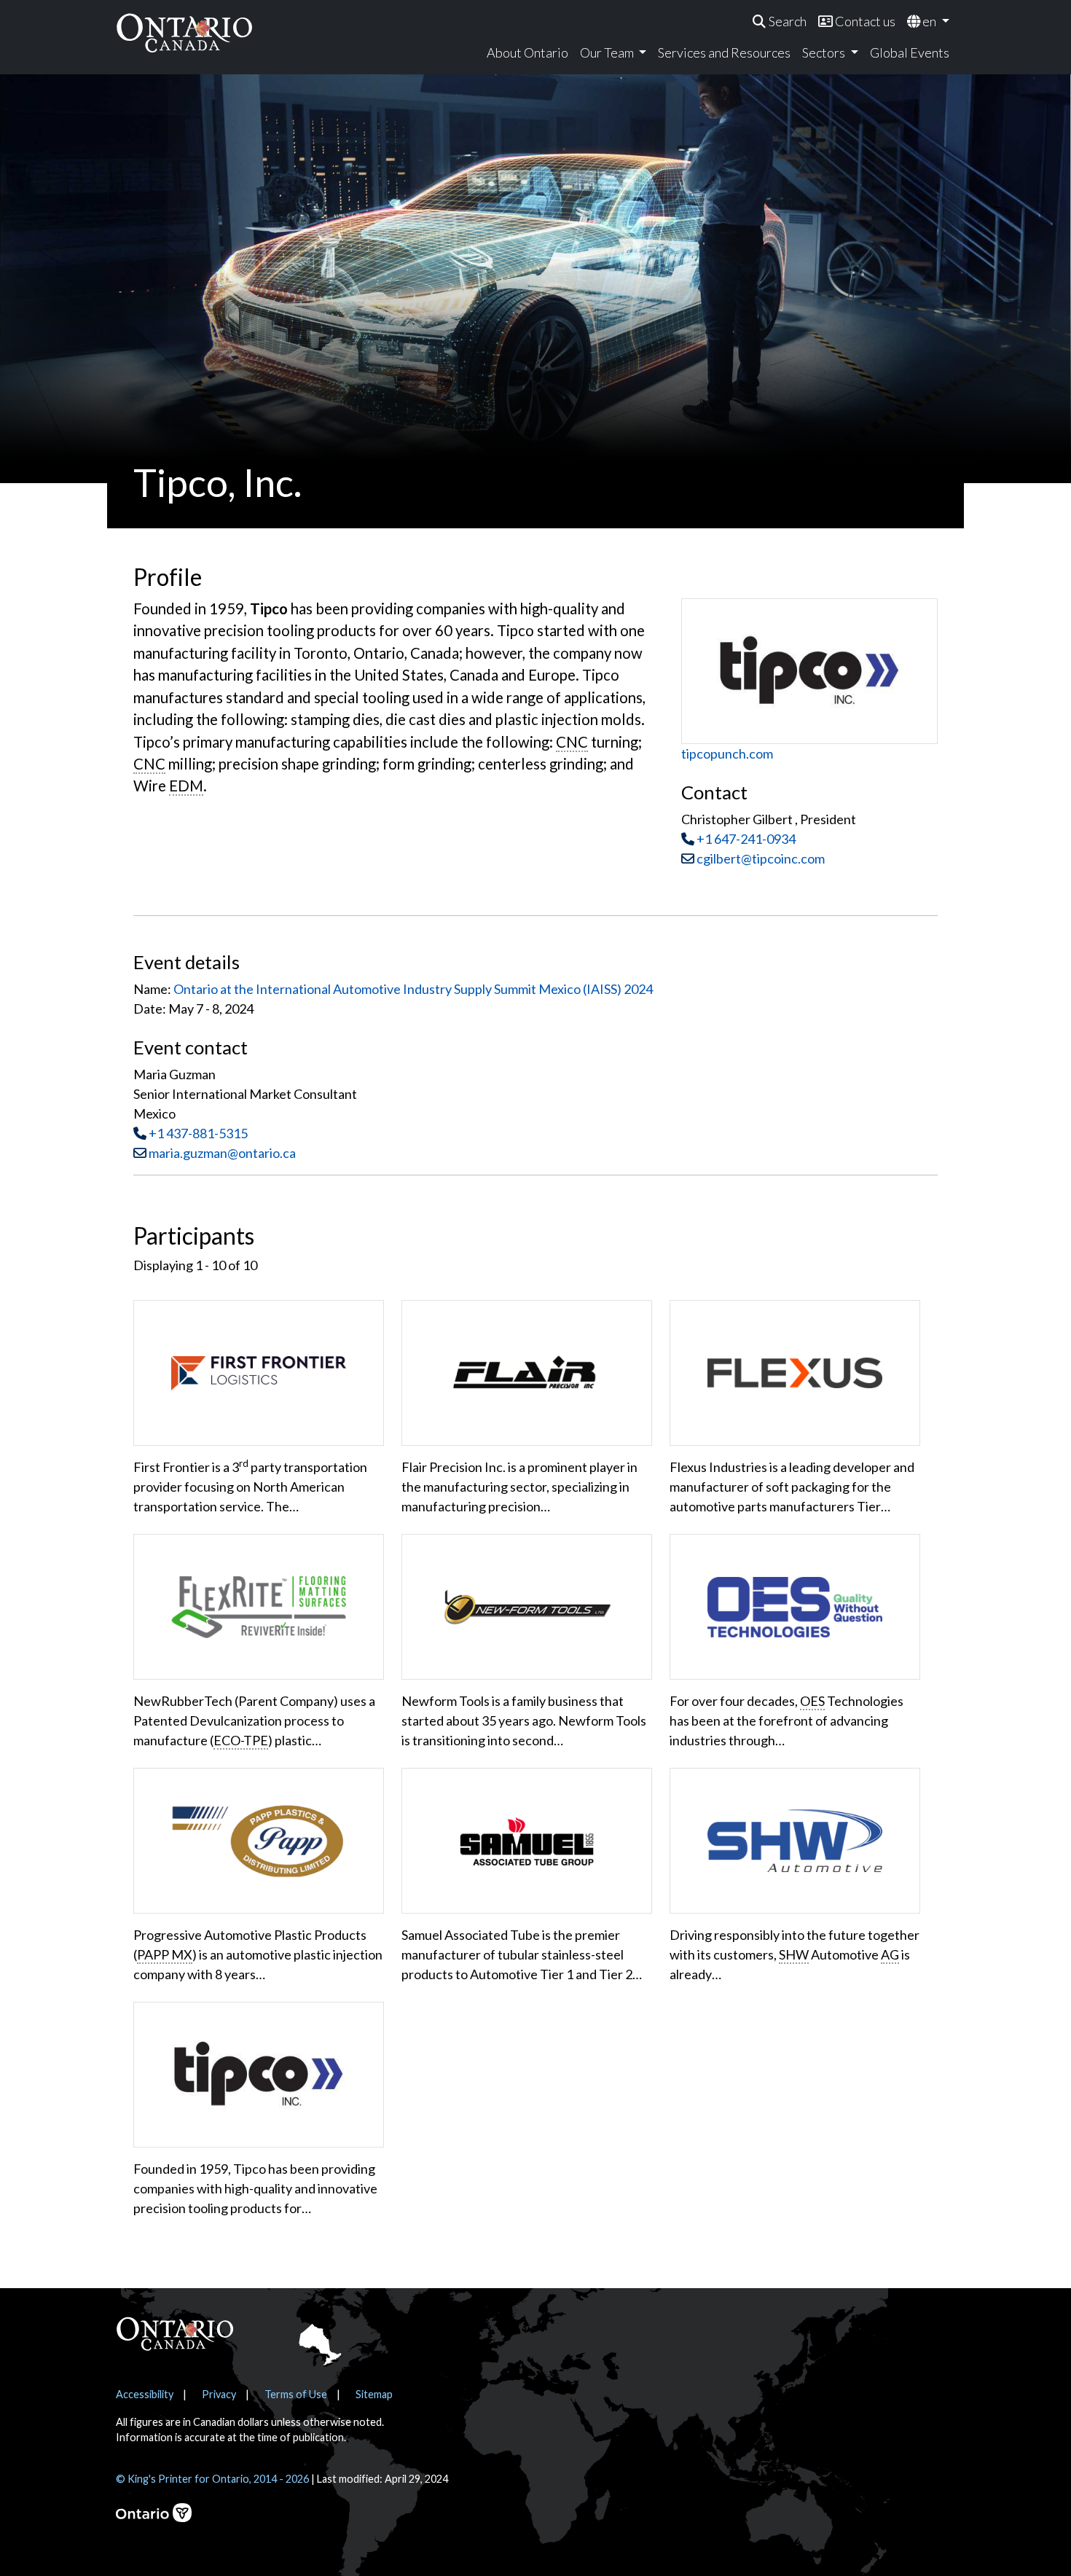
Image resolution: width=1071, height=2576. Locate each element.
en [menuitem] (929, 21)
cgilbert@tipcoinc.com (760, 858)
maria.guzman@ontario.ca (222, 1153)
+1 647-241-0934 (746, 839)
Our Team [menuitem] (608, 52)
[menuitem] (780, 21)
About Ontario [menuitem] (527, 52)
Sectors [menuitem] (825, 52)
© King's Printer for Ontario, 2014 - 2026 (212, 2479)
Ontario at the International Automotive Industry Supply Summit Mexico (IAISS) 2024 (413, 989)
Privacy (219, 2394)
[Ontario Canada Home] (184, 32)
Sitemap (374, 2394)
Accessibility (145, 2394)
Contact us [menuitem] (864, 21)
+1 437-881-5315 (198, 1133)
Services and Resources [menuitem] (724, 52)
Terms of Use (296, 2394)
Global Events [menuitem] (910, 52)
